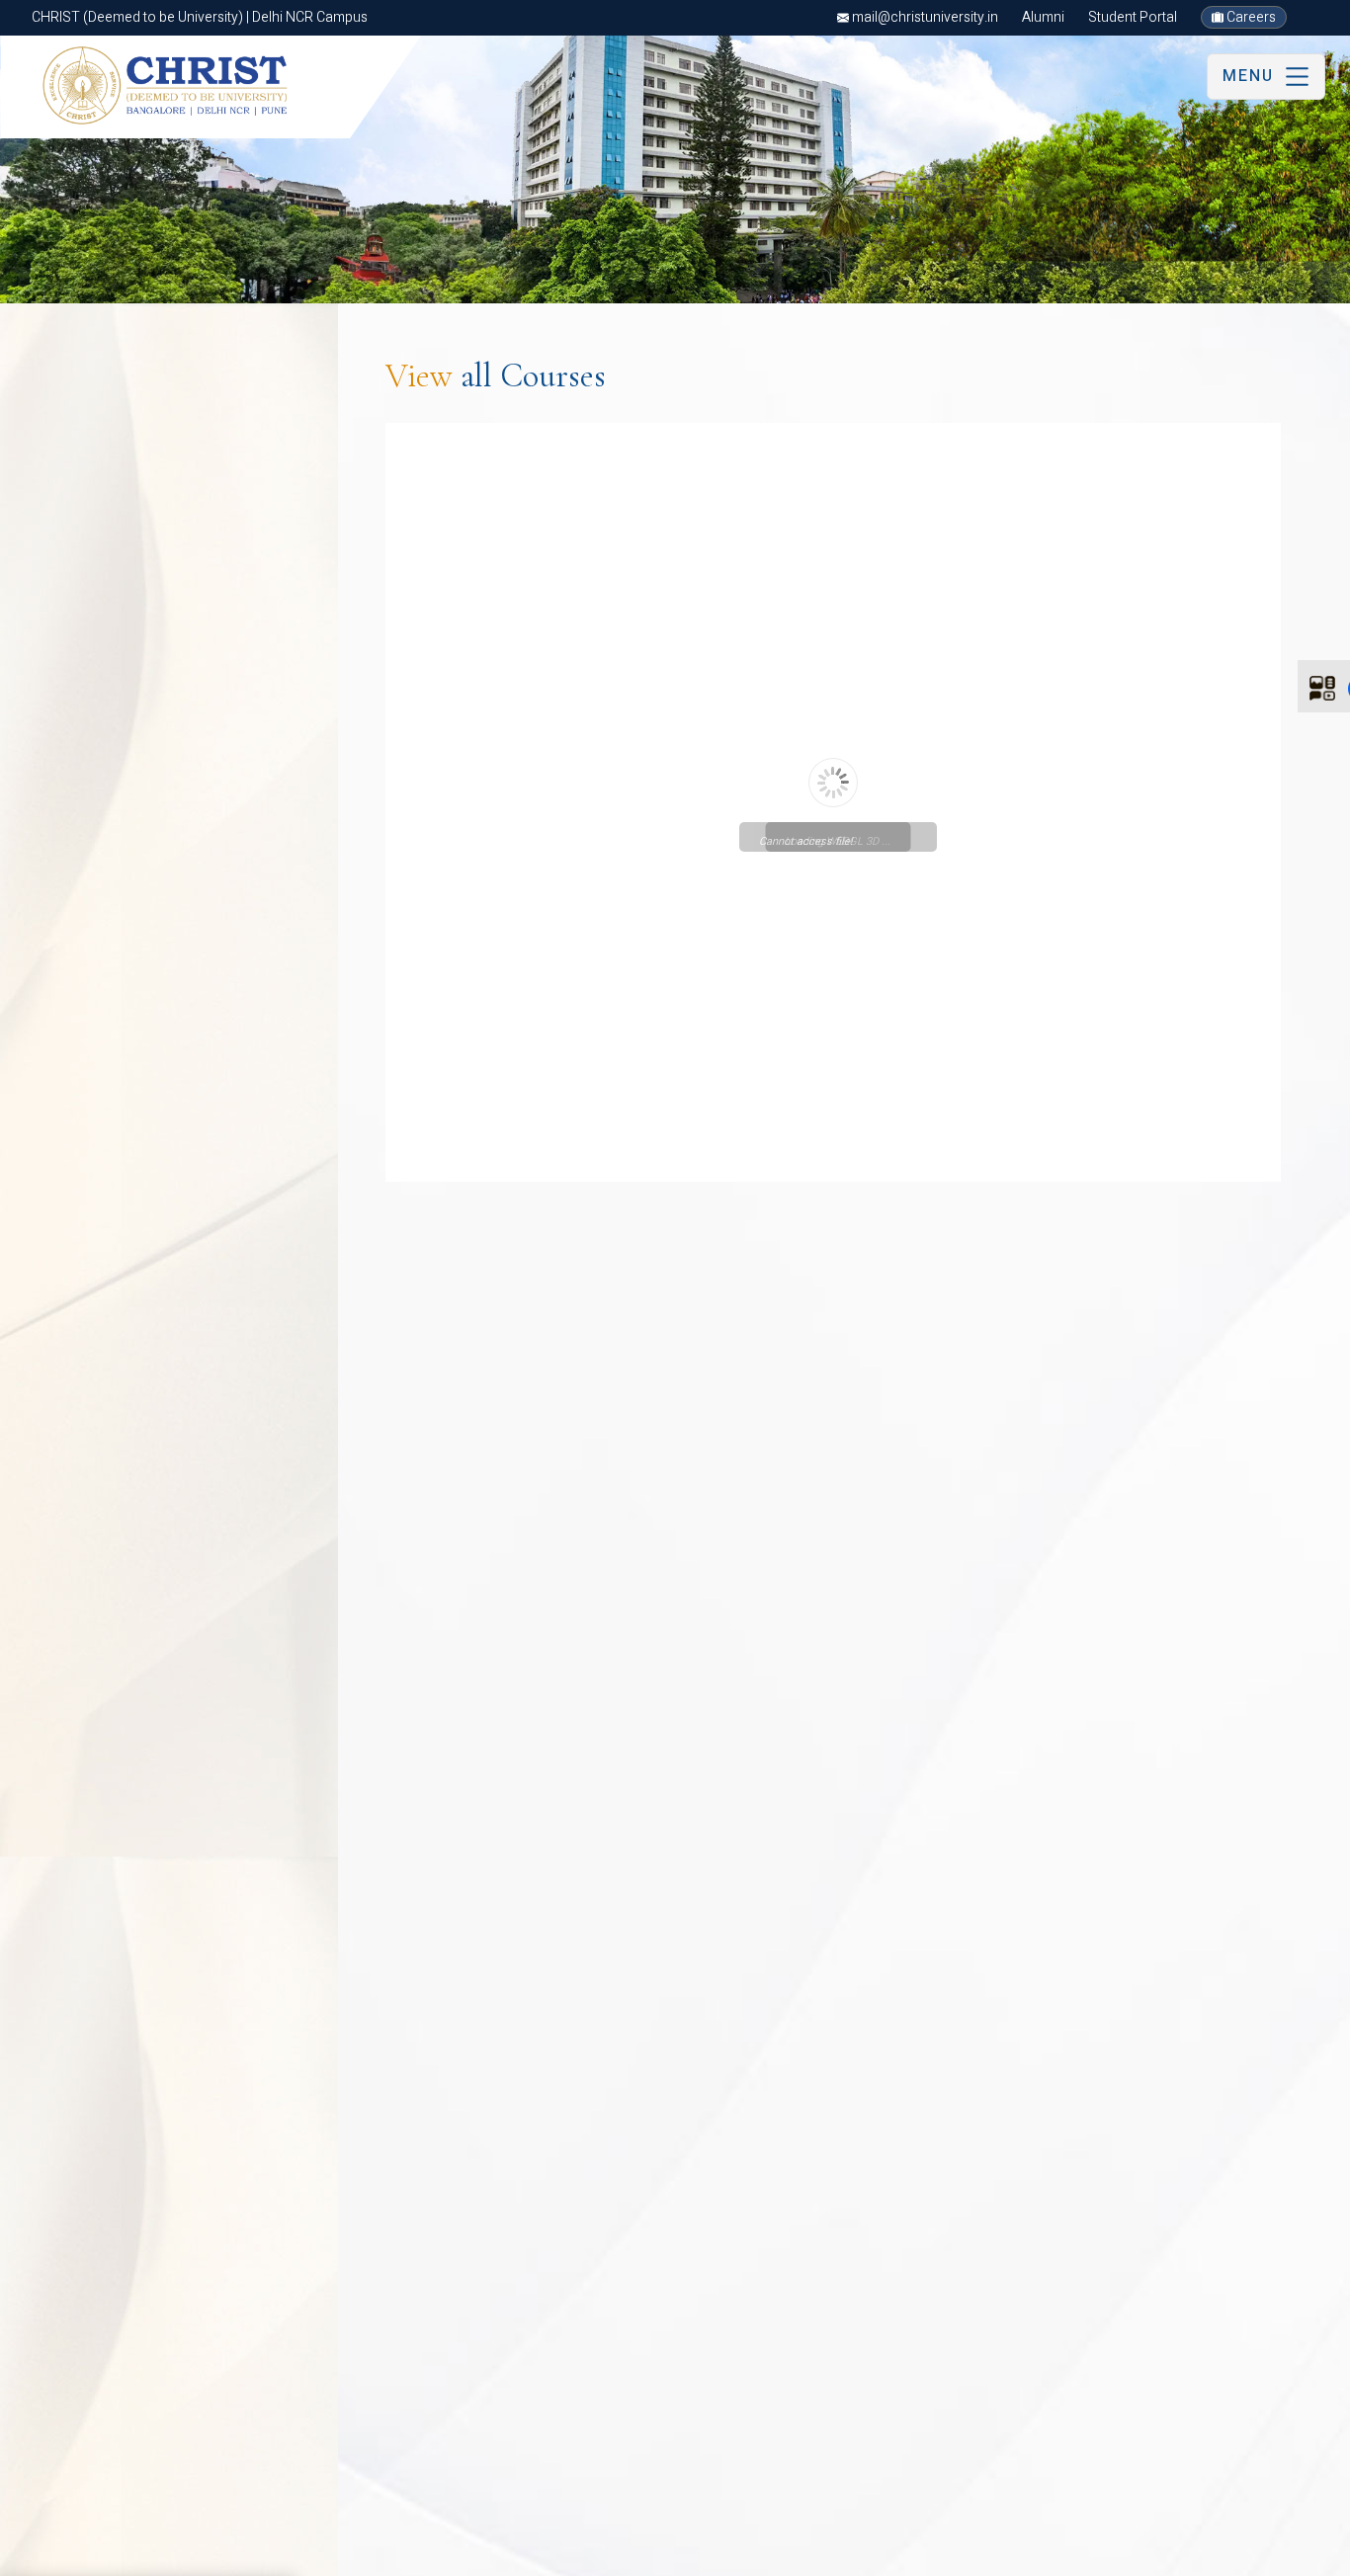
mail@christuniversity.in (924, 17)
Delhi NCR (62, 2553)
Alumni (1043, 17)
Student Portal (1133, 17)
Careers (1250, 17)
